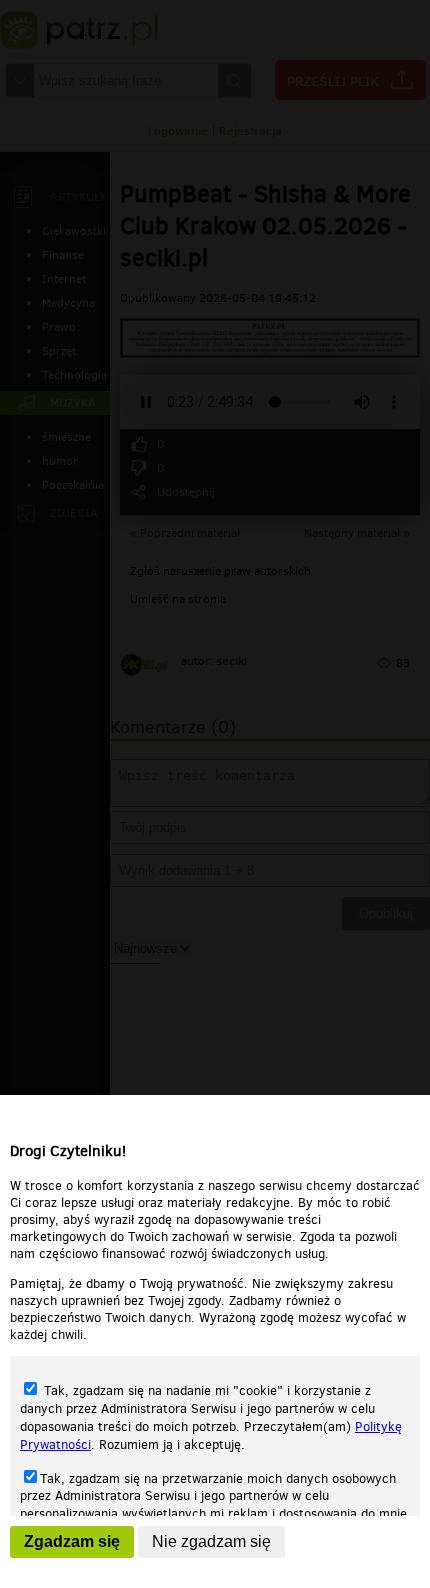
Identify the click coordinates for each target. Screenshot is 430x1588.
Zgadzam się (72, 1541)
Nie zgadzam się (211, 1541)
